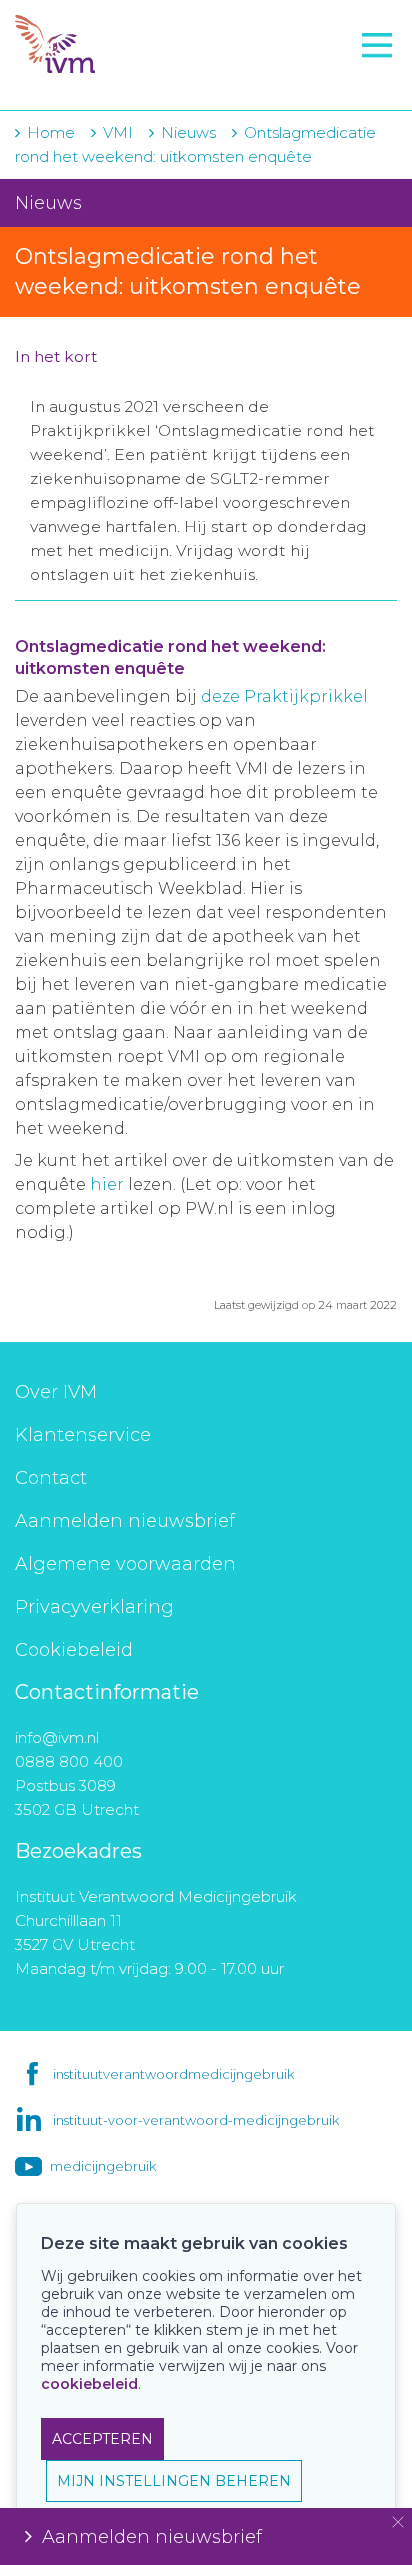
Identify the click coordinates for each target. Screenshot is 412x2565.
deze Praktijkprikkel (284, 696)
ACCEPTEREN (102, 2439)
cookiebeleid (89, 2384)
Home (51, 132)
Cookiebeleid (74, 1650)
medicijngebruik (103, 2166)
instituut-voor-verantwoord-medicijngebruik (196, 2120)
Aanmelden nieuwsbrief (125, 1521)
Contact (51, 1478)
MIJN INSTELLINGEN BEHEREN (174, 2481)
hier (107, 1184)
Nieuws (188, 132)
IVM (137, 45)
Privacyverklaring (94, 1607)
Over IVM (56, 1392)
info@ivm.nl (57, 1737)
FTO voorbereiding (105, 81)
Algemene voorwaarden (125, 1564)
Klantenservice (83, 1435)
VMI (118, 132)
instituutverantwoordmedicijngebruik (173, 2074)
